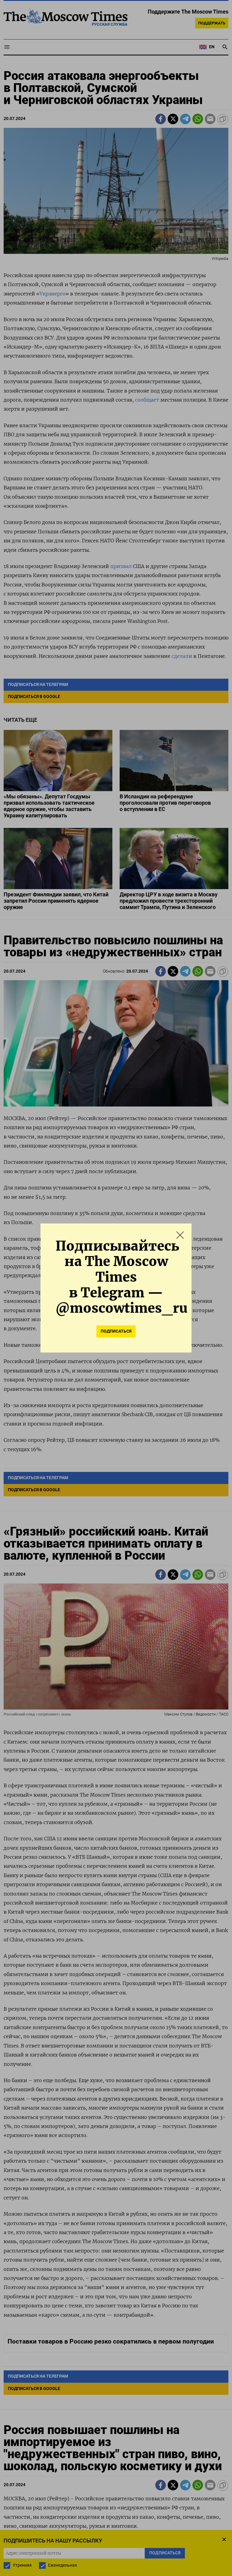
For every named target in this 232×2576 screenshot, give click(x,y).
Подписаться (116, 1331)
